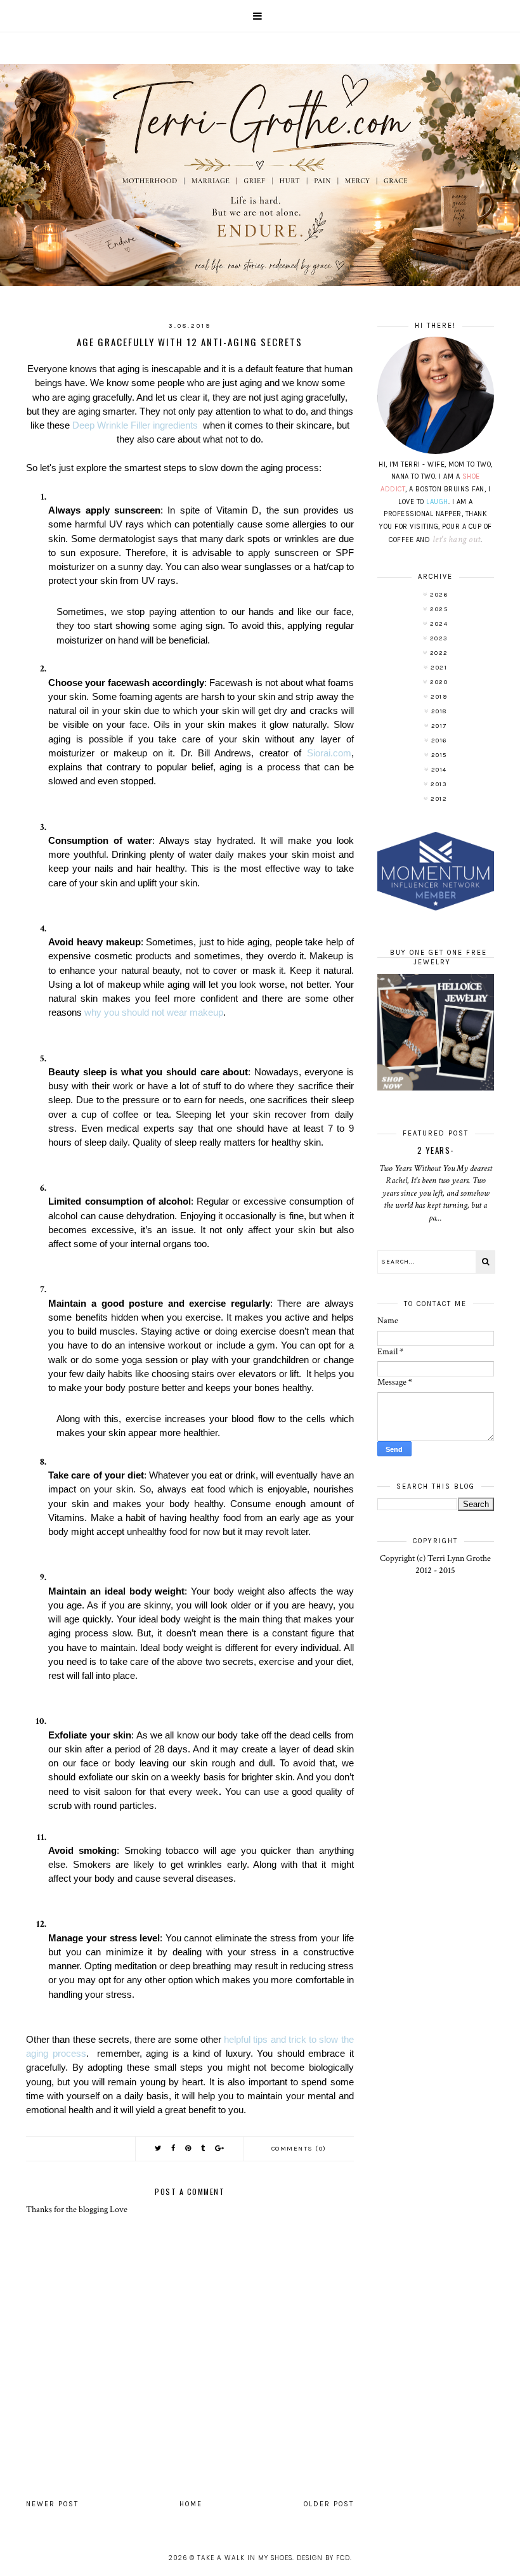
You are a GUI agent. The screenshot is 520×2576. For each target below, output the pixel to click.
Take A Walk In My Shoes (245, 2558)
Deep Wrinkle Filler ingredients (136, 425)
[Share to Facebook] (174, 2148)
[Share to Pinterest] (189, 2148)
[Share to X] (159, 2148)
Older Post (329, 2504)
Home (191, 2504)
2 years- (436, 1150)
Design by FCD (323, 2558)
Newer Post (52, 2504)
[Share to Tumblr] (204, 2148)
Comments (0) (299, 2149)
